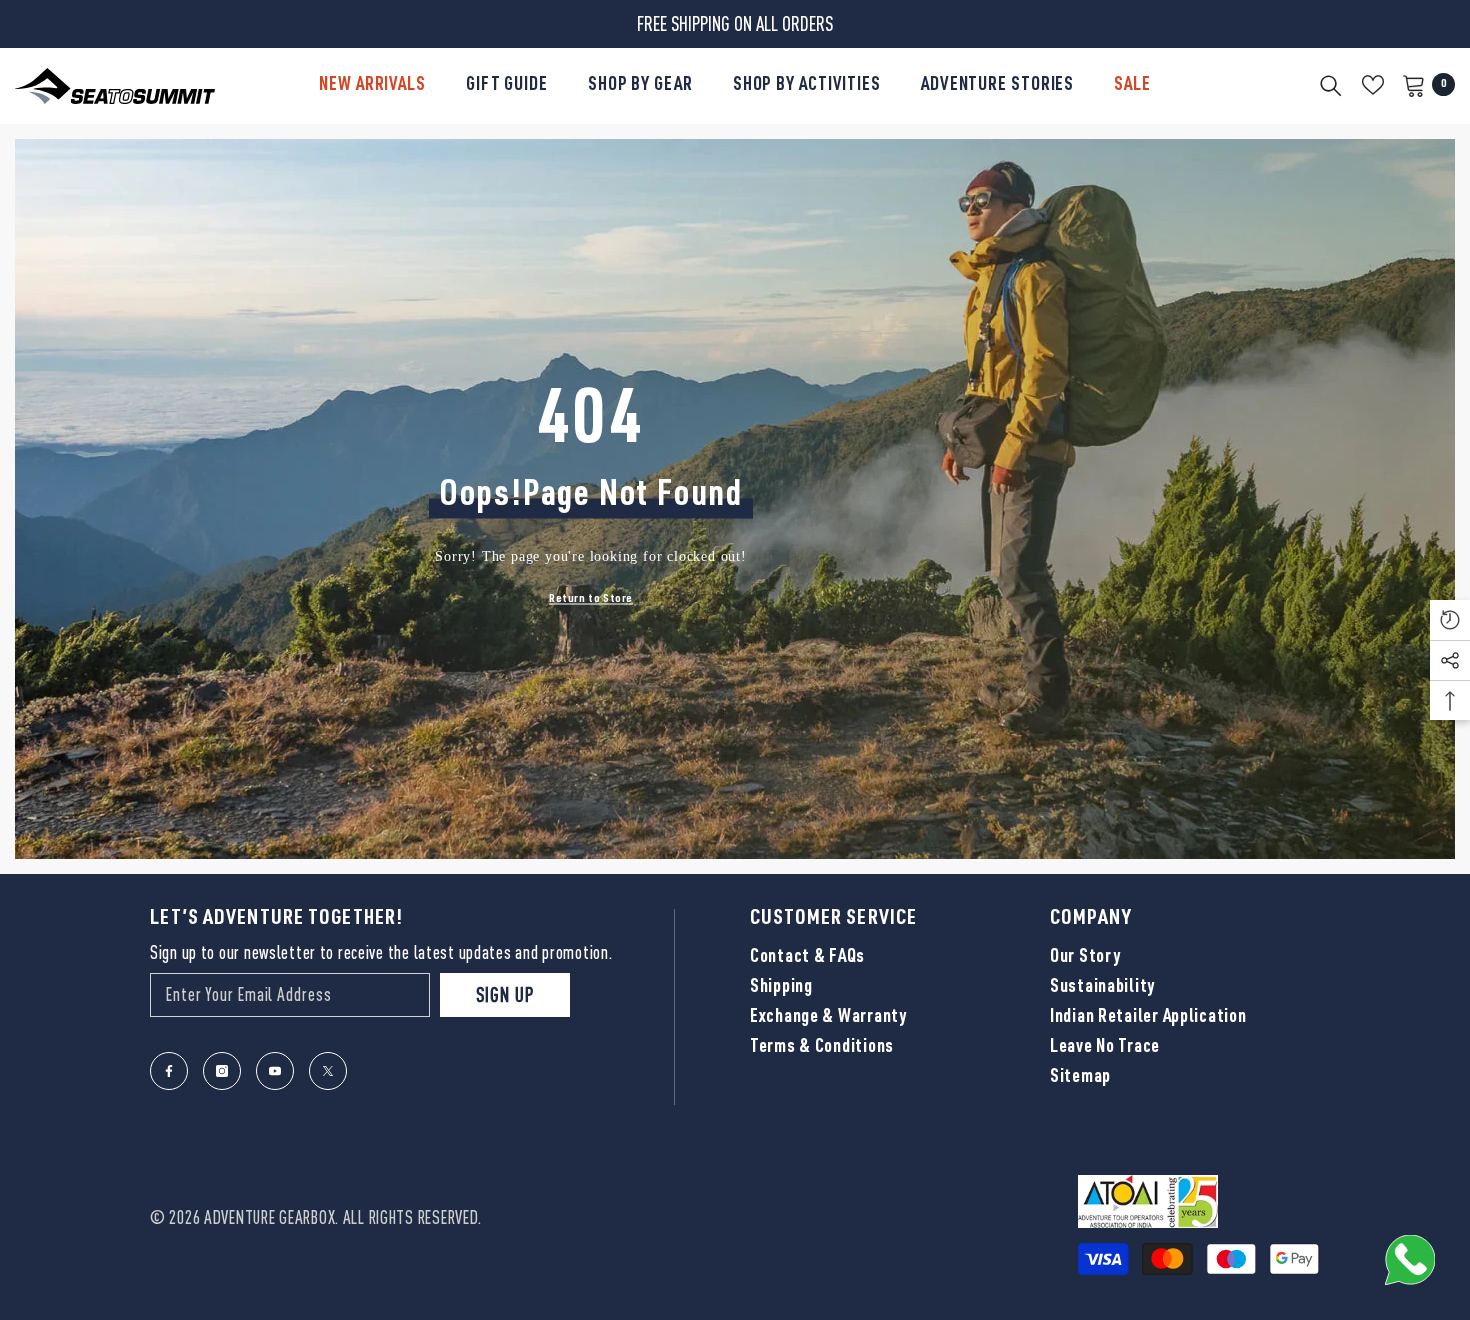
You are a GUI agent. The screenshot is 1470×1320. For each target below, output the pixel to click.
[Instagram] (222, 1071)
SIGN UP (505, 994)
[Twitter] (328, 1071)
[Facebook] (169, 1071)
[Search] (1331, 85)
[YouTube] (275, 1071)
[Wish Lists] (1373, 85)
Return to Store (591, 599)
